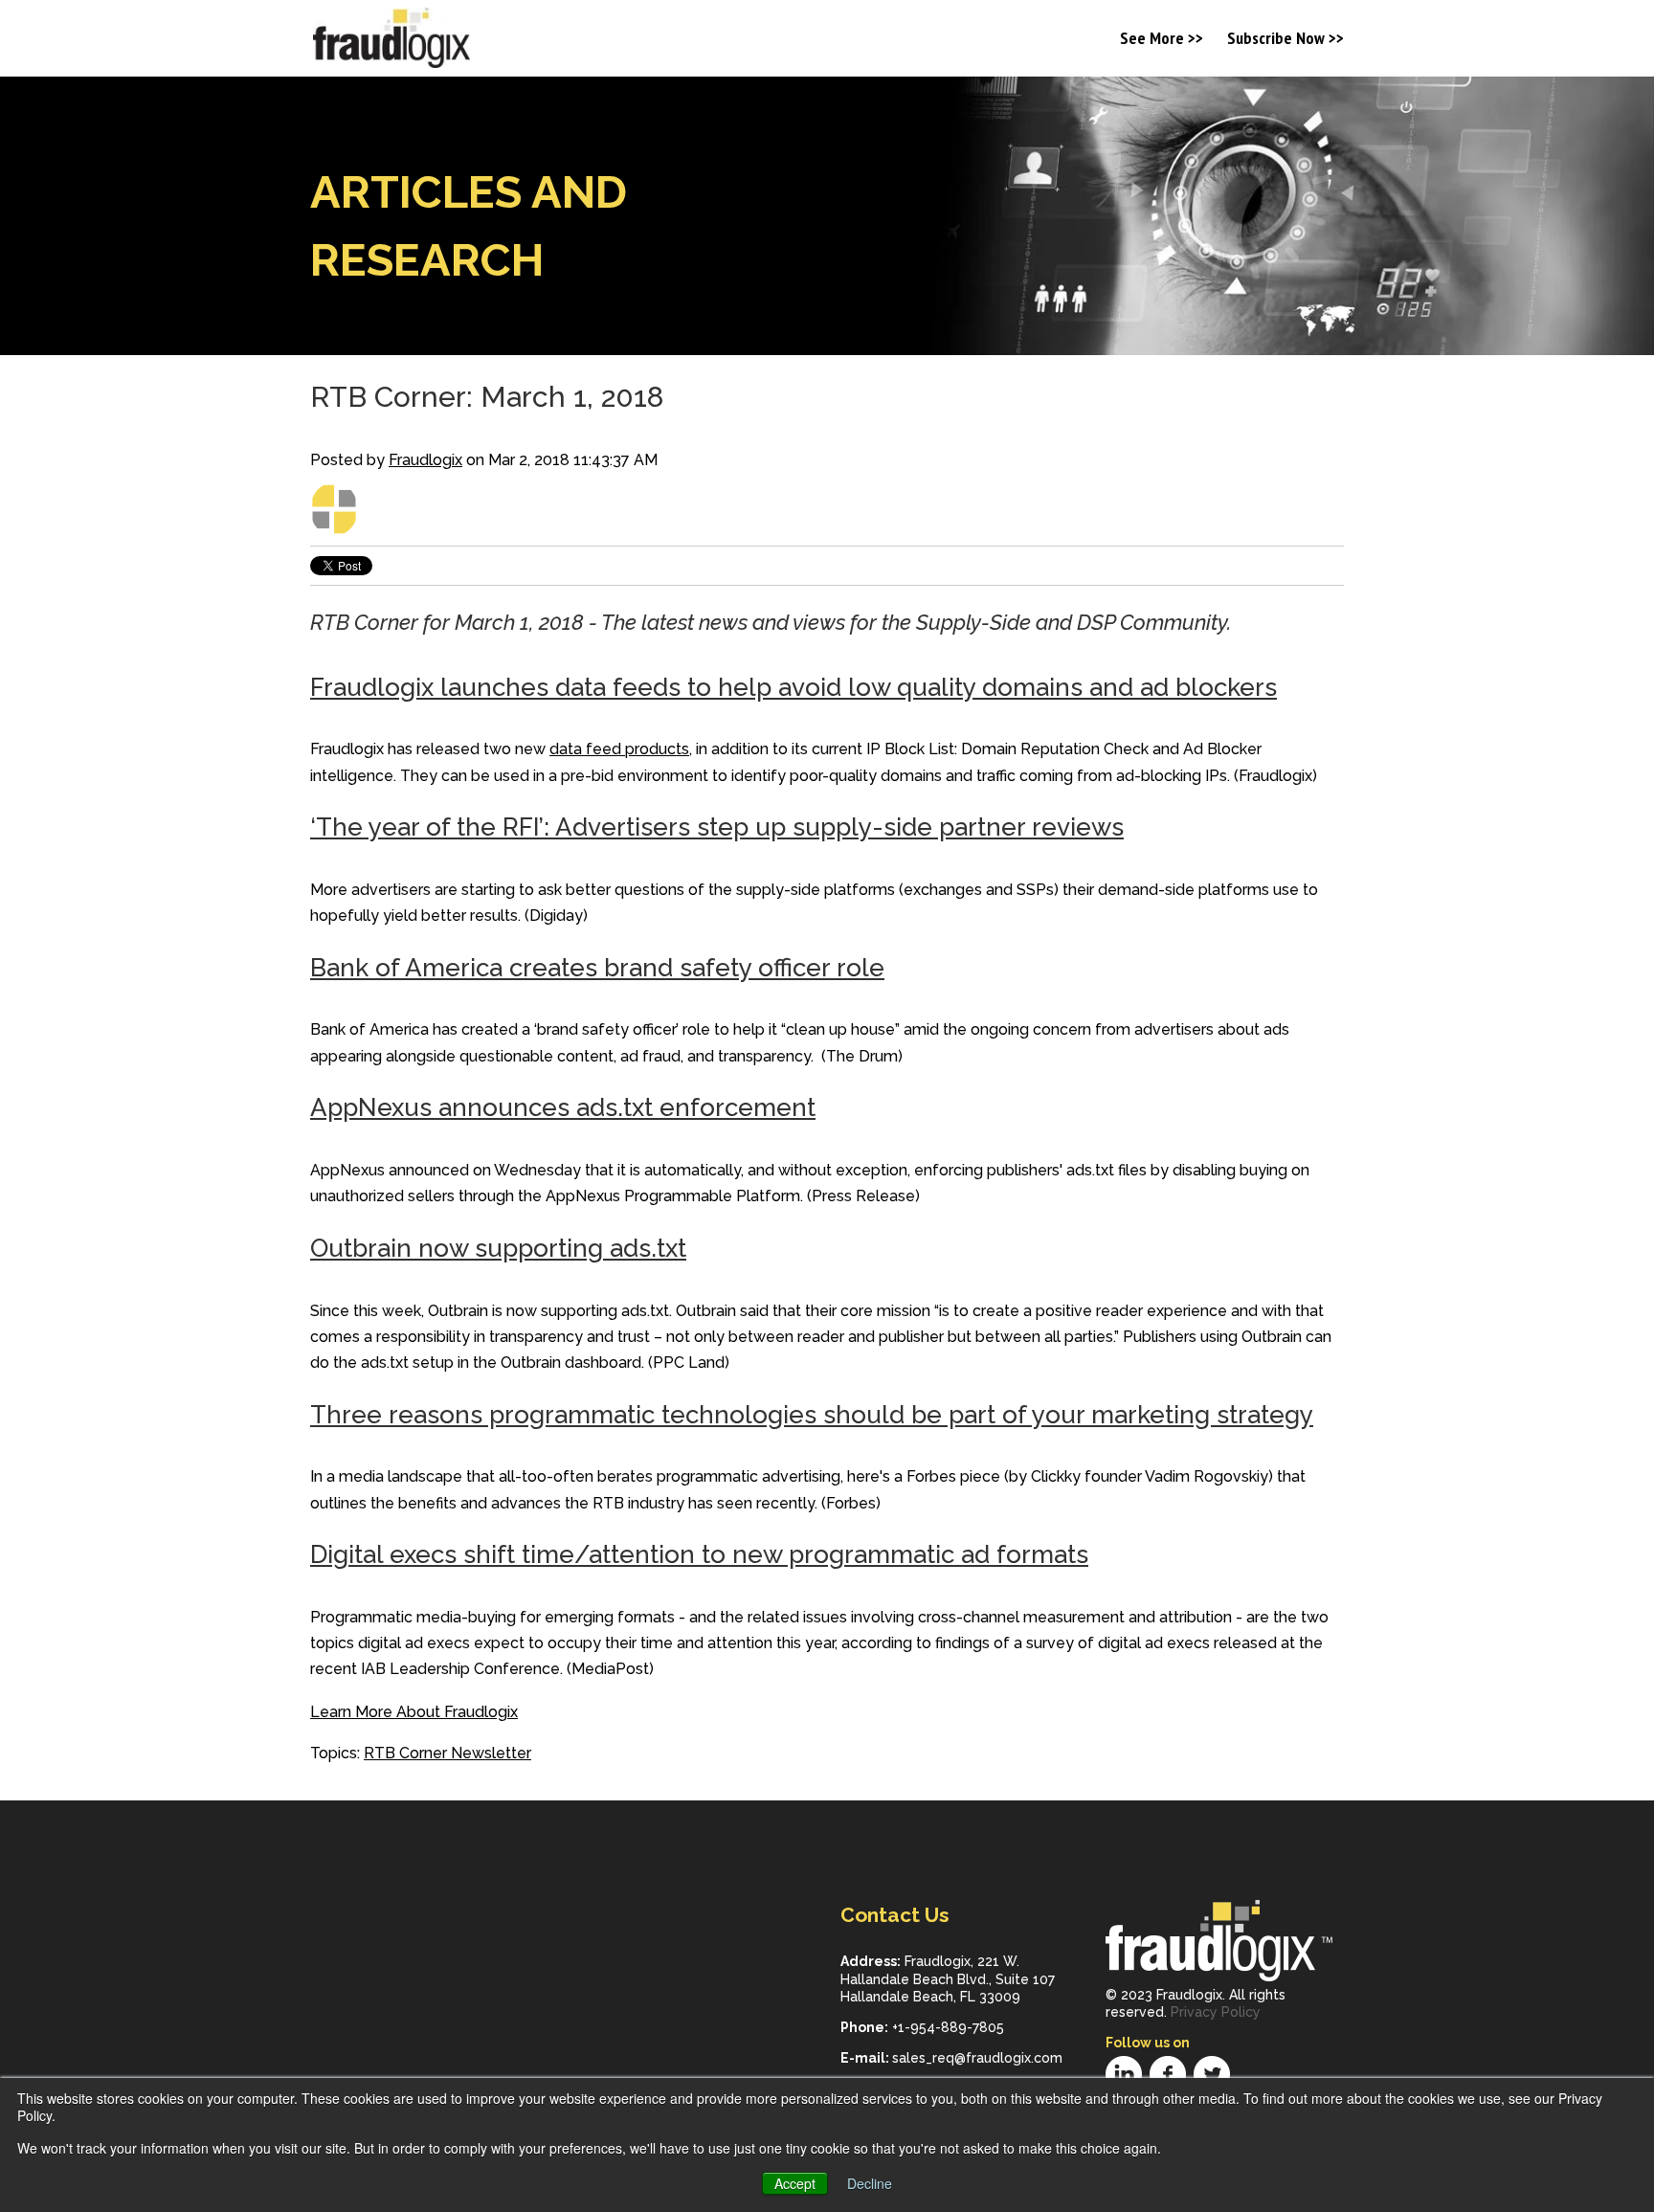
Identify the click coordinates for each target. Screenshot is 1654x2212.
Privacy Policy (1216, 2012)
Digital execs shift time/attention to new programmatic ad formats (699, 1554)
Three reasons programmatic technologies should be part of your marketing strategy (812, 1415)
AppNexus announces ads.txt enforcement (563, 1107)
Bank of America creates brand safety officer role (597, 968)
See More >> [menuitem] (1162, 40)
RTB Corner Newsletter (447, 1753)
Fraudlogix (425, 460)
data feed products (619, 749)
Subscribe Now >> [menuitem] (1285, 40)
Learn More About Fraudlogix (414, 1712)
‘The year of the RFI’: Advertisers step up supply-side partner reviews (717, 827)
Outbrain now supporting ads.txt (498, 1248)
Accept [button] (795, 2183)
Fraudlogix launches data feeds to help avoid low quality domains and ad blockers (793, 687)
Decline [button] (870, 2183)
